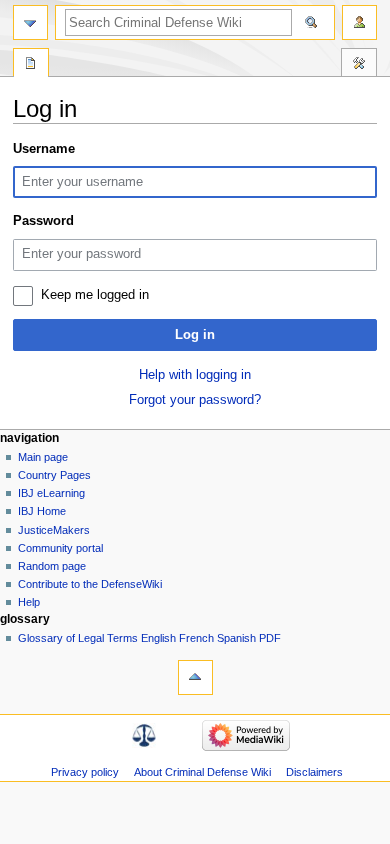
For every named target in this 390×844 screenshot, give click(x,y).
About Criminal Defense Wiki (202, 772)
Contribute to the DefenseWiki (90, 584)
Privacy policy (85, 772)
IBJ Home (42, 511)
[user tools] (359, 22)
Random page (52, 566)
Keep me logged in (95, 295)
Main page (43, 457)
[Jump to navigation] (30, 22)
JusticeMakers (54, 530)
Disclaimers (314, 772)
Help (29, 602)
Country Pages (54, 475)
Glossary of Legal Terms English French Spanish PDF (149, 638)
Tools (359, 65)
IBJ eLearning (51, 493)
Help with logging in (195, 375)
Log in (195, 335)
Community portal (60, 548)
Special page (31, 65)
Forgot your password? (195, 400)
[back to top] (195, 677)
